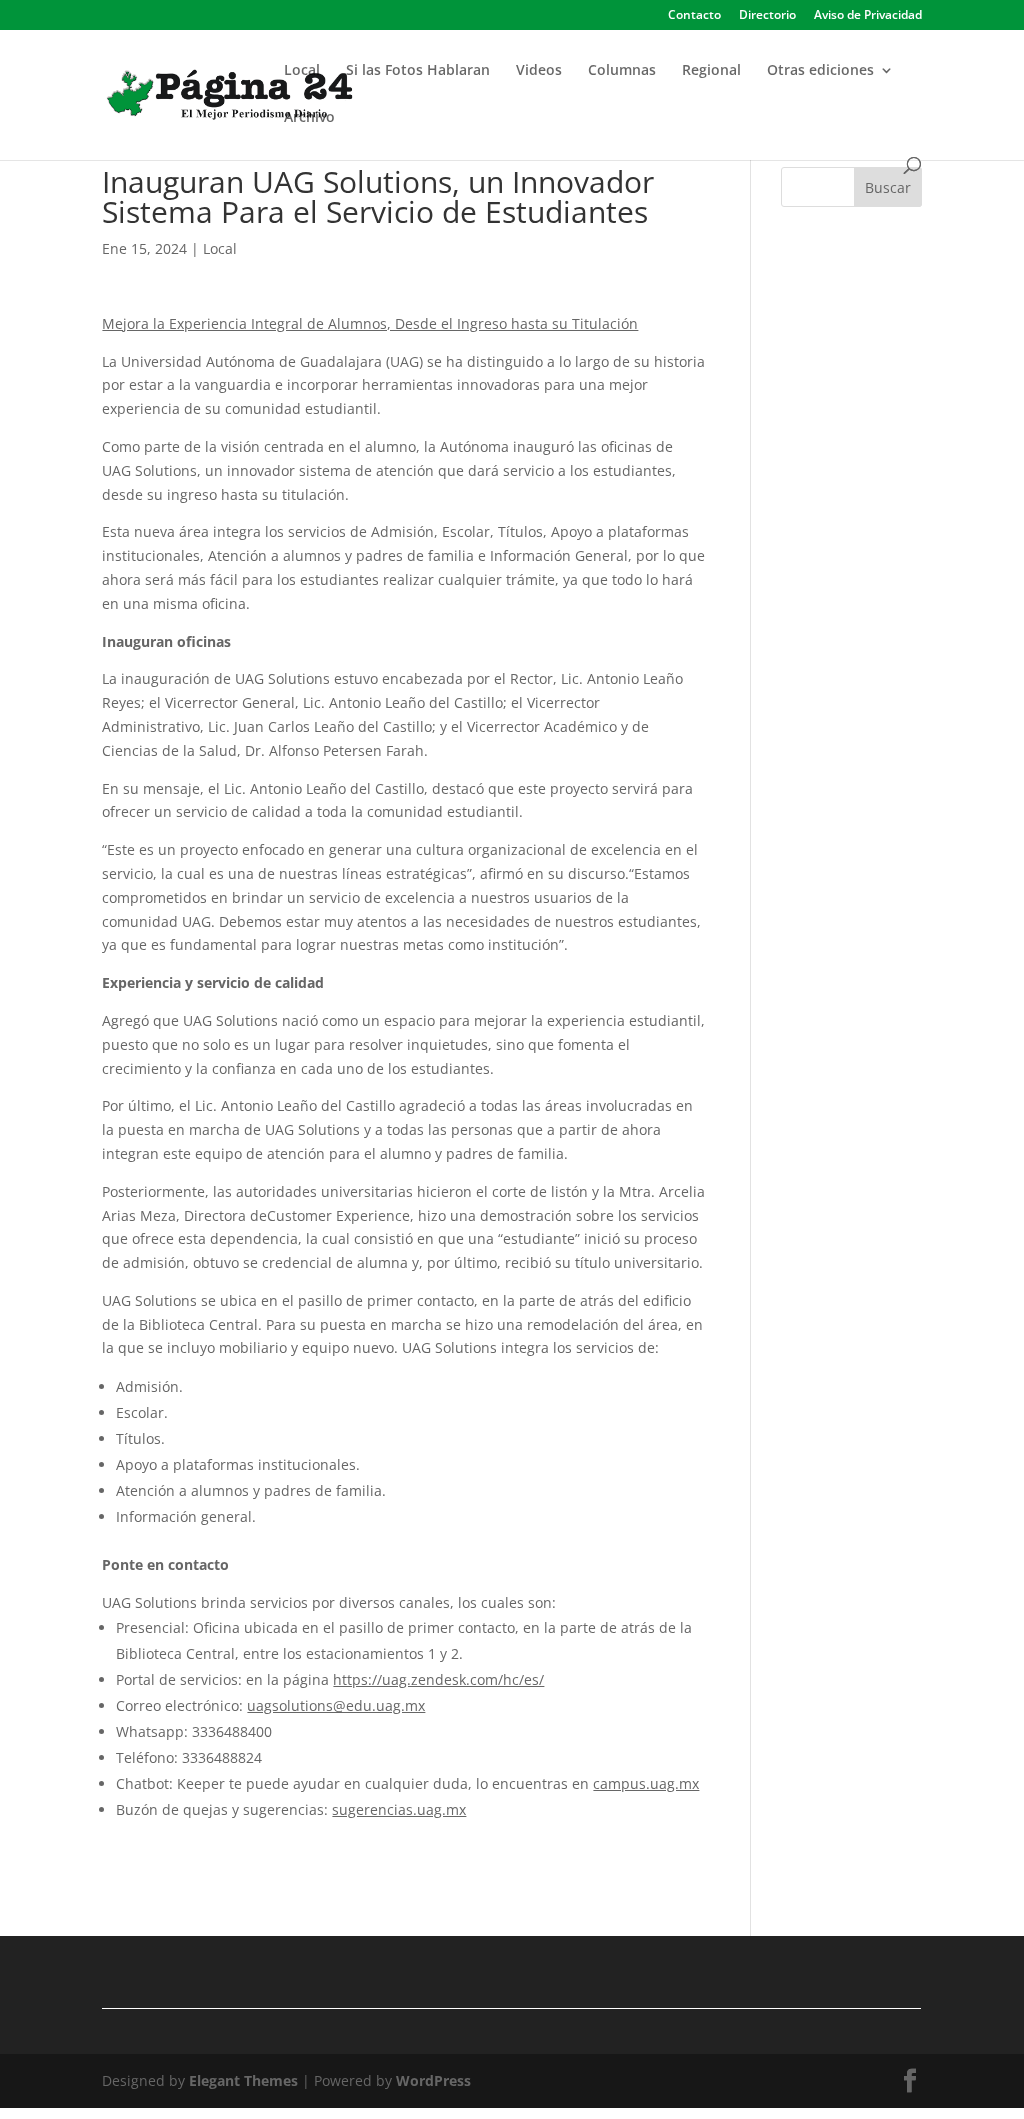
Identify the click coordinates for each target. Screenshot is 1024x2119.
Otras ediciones (820, 71)
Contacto (694, 16)
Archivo (309, 118)
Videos (539, 71)
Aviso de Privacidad (868, 16)
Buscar (888, 187)
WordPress (433, 2080)
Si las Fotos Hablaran (418, 71)
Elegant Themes (243, 2080)
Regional (711, 71)
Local (302, 71)
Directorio (767, 16)
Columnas (622, 71)
